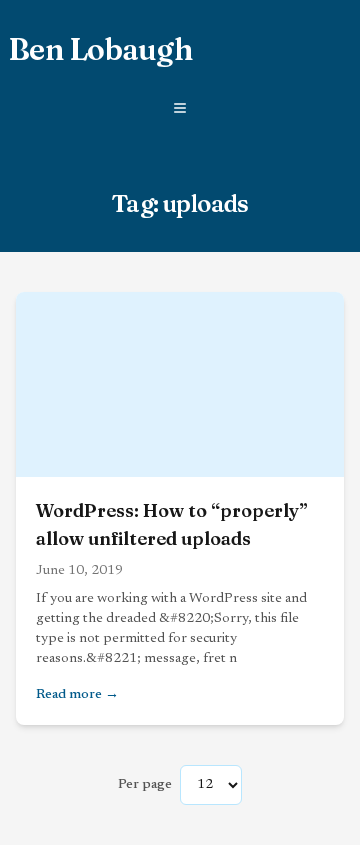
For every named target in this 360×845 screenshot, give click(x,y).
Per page (145, 785)
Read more (180, 694)
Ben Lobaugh (100, 50)
